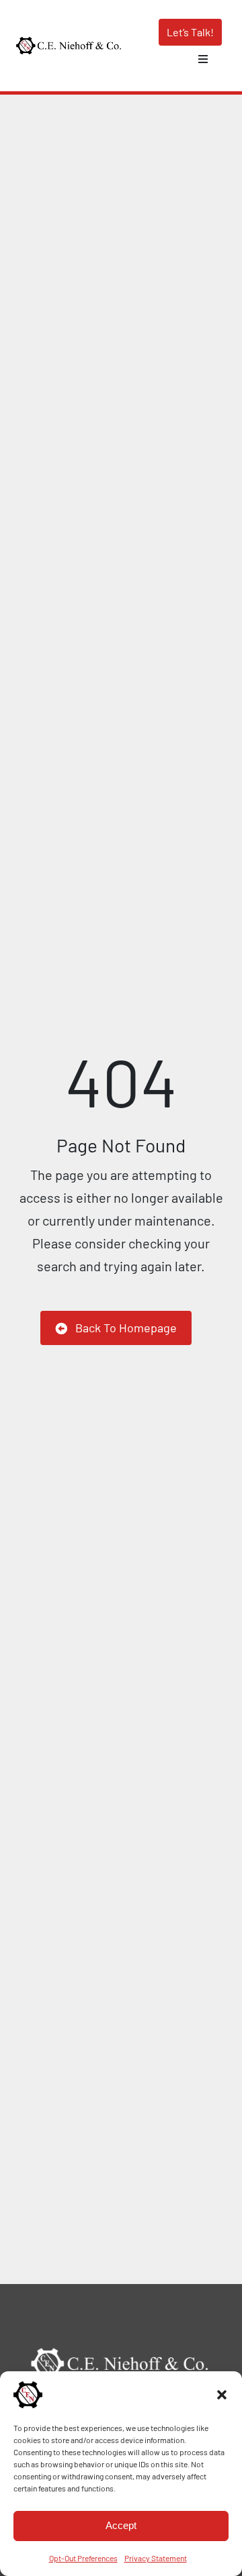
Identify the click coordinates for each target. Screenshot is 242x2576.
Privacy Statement (156, 2558)
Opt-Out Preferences (83, 2558)
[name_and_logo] (69, 42)
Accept (121, 2525)
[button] (222, 2395)
